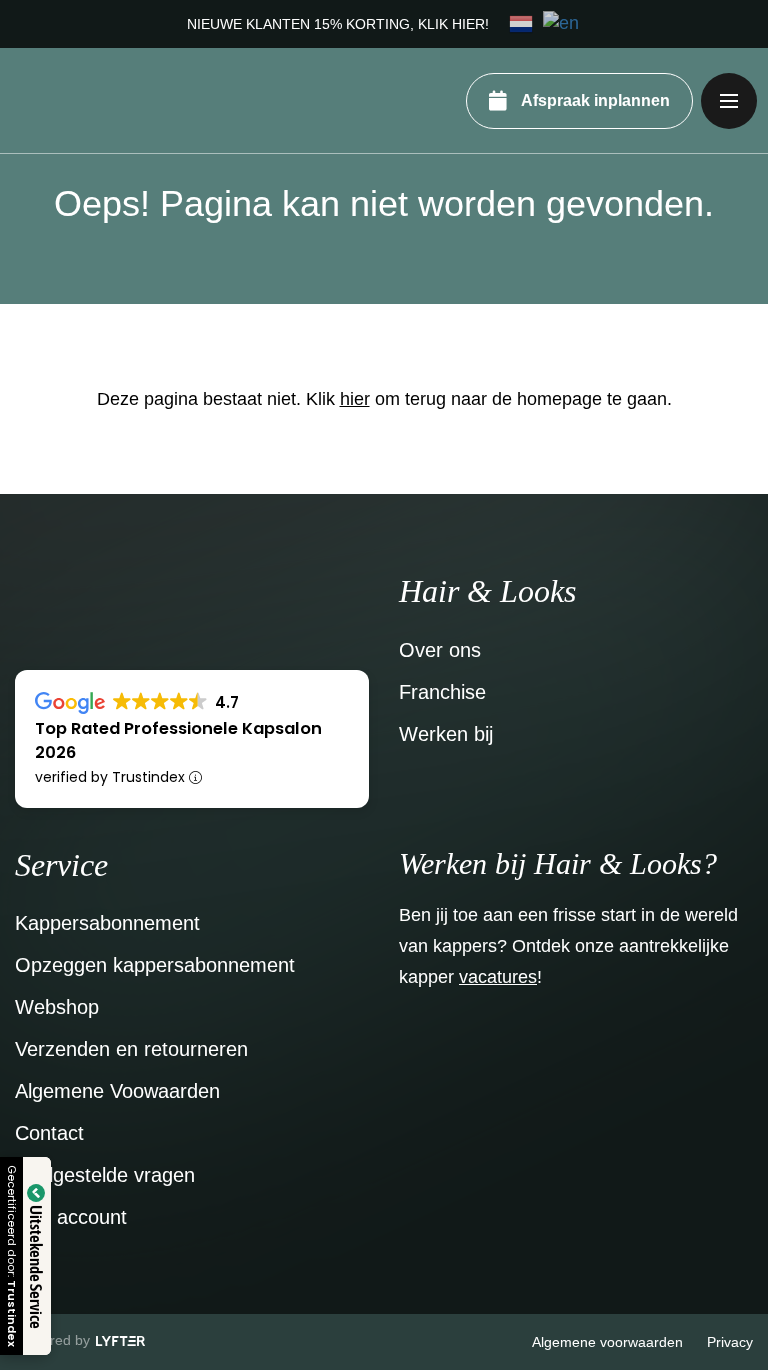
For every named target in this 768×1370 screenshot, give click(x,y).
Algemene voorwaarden (607, 1342)
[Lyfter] (120, 1342)
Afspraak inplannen (595, 100)
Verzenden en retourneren (131, 1049)
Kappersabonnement (107, 923)
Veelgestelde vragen (105, 1175)
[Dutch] (522, 23)
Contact (49, 1133)
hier (355, 399)
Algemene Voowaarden (117, 1091)
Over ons (440, 650)
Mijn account (71, 1217)
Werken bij (446, 734)
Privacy (730, 1342)
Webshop (57, 1007)
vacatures (498, 977)
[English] (562, 23)
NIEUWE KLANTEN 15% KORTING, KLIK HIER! (338, 24)
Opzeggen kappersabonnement (155, 965)
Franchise (442, 692)
